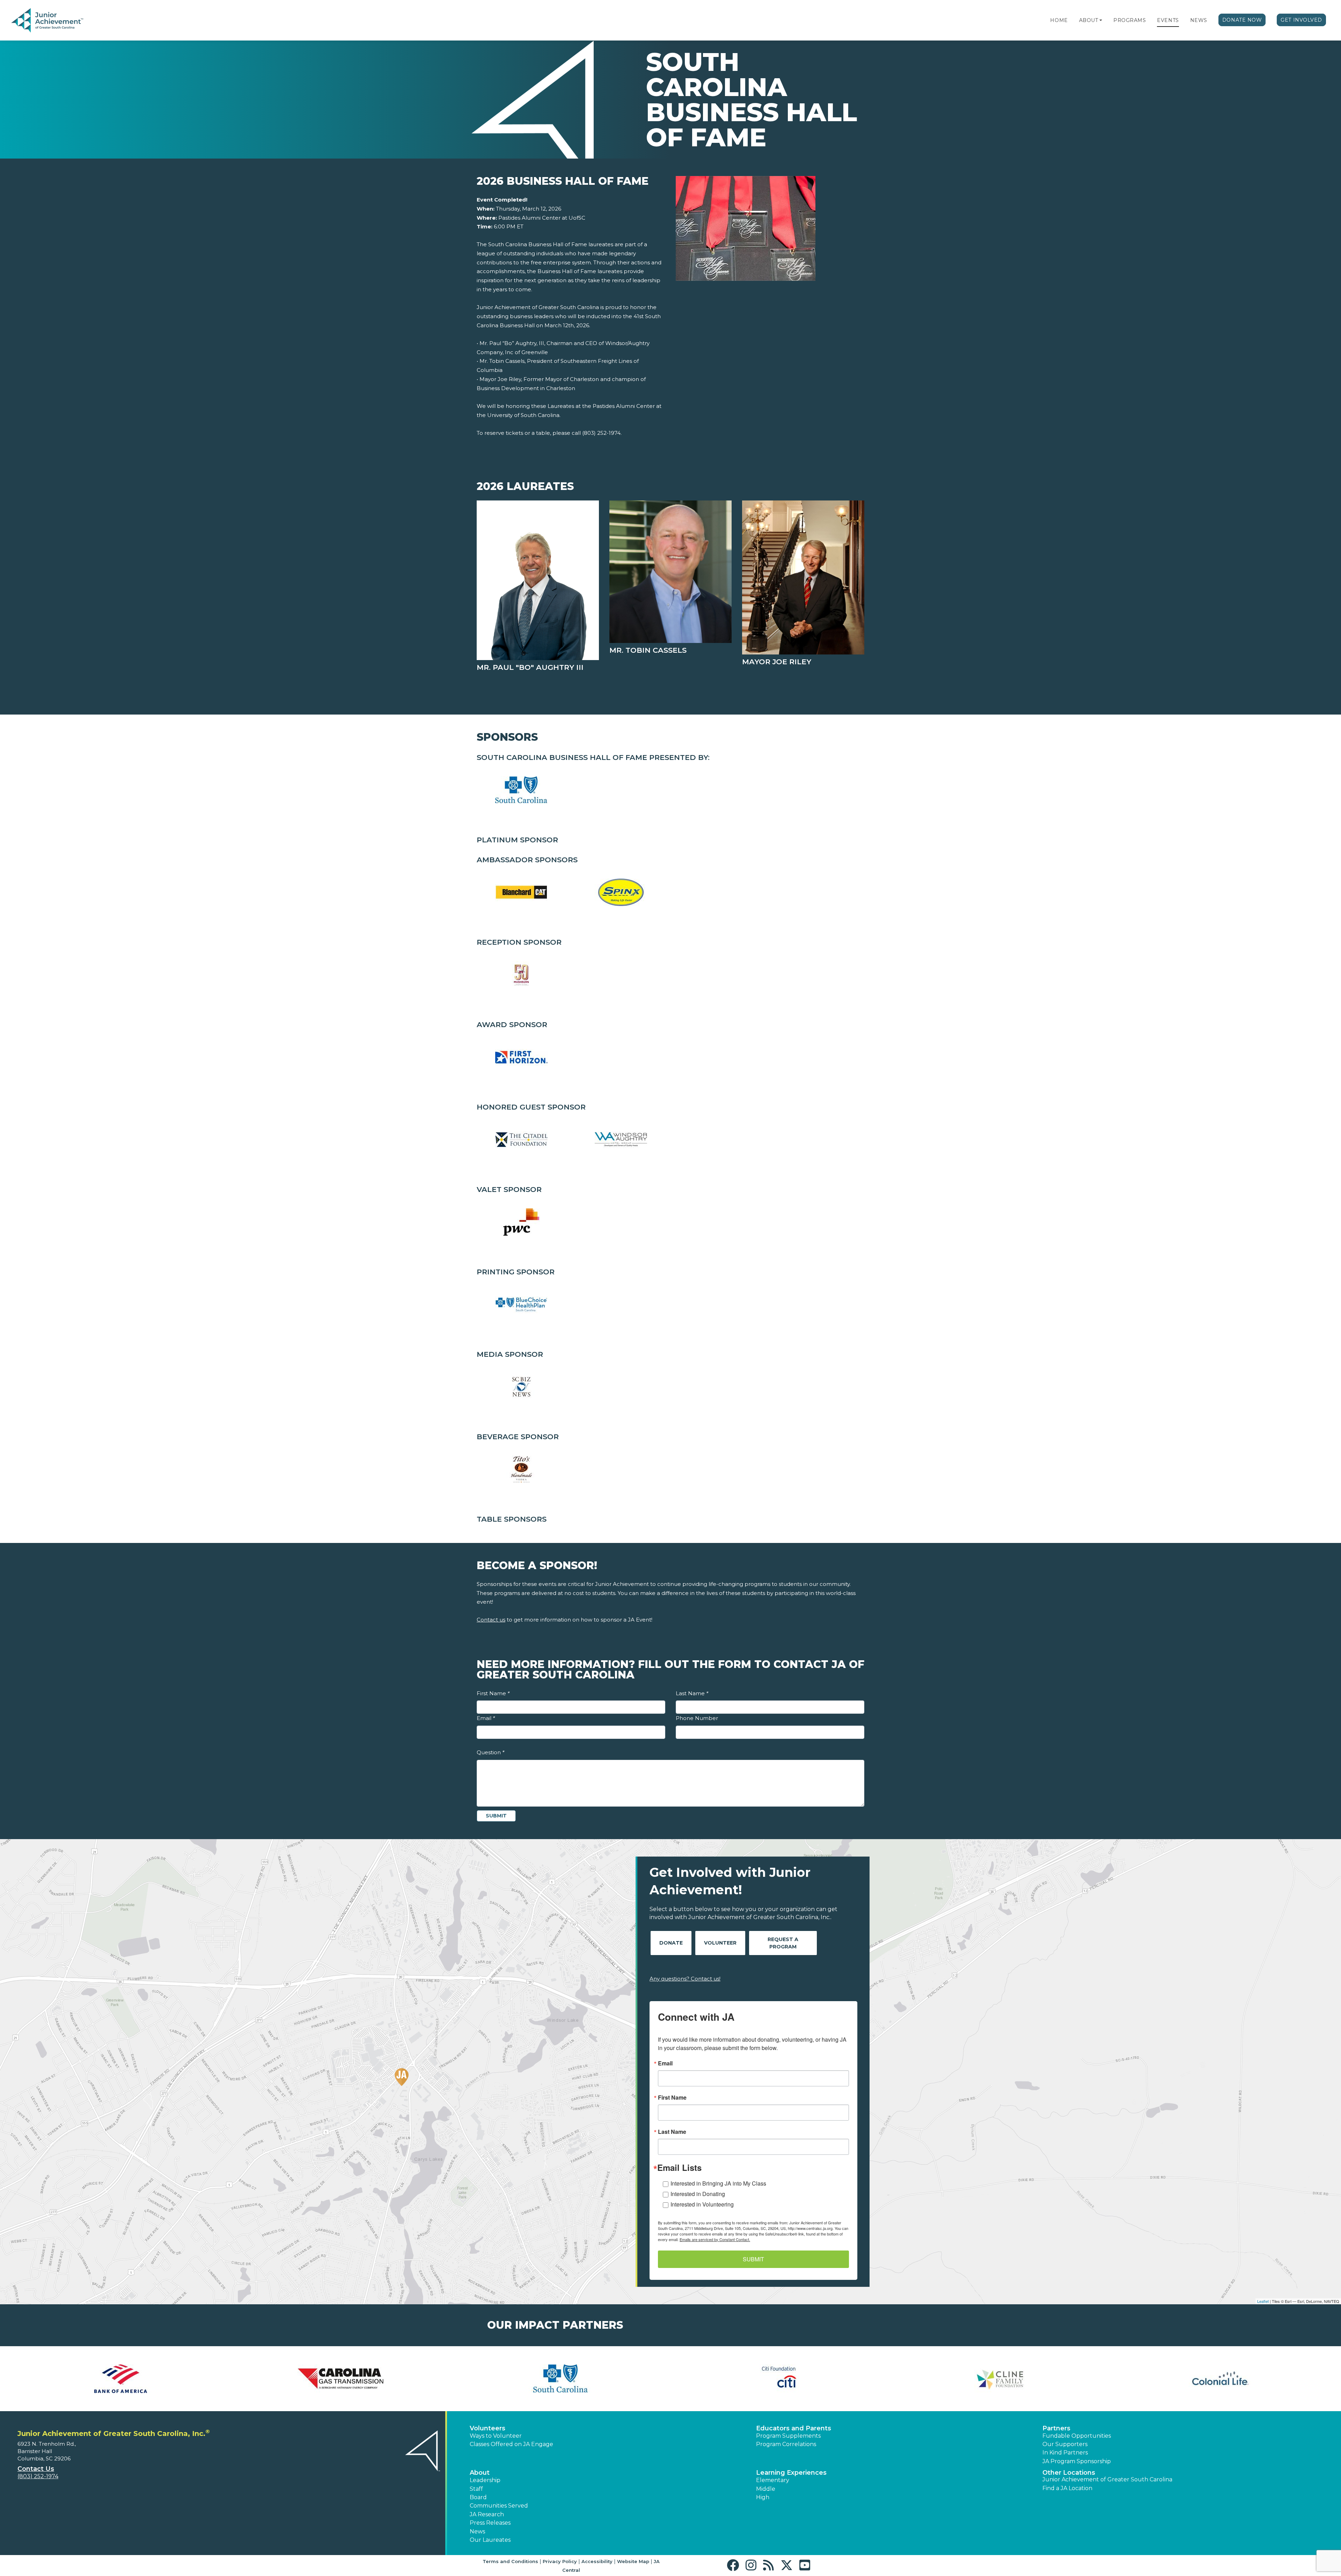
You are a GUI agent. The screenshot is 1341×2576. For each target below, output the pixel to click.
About (1089, 20)
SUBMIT (753, 2259)
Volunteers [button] (488, 2428)
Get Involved (1301, 20)
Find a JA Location (1067, 2488)
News (1199, 20)
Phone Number (697, 1718)
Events (1168, 20)
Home (1059, 20)
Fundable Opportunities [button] (1077, 2436)
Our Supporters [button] (1065, 2444)
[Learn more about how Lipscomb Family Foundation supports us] (1221, 2379)
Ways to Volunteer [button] (496, 2436)
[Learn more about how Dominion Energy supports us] (120, 2379)
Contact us (491, 1620)
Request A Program (783, 1943)
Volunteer (720, 1943)
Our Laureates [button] (490, 2540)
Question (490, 1752)
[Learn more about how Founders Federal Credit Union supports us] (560, 2379)
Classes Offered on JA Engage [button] (511, 2444)
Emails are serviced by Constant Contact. (715, 2239)
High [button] (763, 2497)
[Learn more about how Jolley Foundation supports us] (1001, 2379)
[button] (1101, 20)
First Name (493, 1693)
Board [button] (478, 2497)
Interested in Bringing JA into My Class (718, 2183)
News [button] (477, 2531)
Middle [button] (766, 2489)
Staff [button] (476, 2489)
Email (486, 1718)
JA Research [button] (487, 2514)
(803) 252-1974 (38, 2476)
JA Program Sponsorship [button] (1077, 2461)
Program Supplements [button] (788, 2436)
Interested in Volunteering (702, 2204)
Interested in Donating (698, 2194)
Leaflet (1263, 2301)
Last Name (692, 1693)
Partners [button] (1056, 2428)
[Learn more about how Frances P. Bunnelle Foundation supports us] (781, 2379)
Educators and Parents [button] (794, 2428)
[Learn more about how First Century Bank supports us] (340, 2379)
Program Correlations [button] (786, 2444)
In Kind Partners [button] (1065, 2453)
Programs (1130, 20)
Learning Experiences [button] (791, 2473)
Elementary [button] (773, 2480)
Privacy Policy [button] (560, 2561)
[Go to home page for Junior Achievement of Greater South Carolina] (58, 21)
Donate (671, 1943)
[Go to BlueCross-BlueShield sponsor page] (521, 790)
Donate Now (1242, 20)
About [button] (480, 2473)
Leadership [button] (485, 2480)
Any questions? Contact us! (685, 1979)
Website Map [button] (633, 2561)
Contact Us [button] (36, 2469)
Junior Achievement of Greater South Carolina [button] (1107, 2479)
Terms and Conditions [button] (510, 2561)
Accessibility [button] (597, 2561)
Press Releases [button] (490, 2523)
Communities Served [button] (499, 2506)
